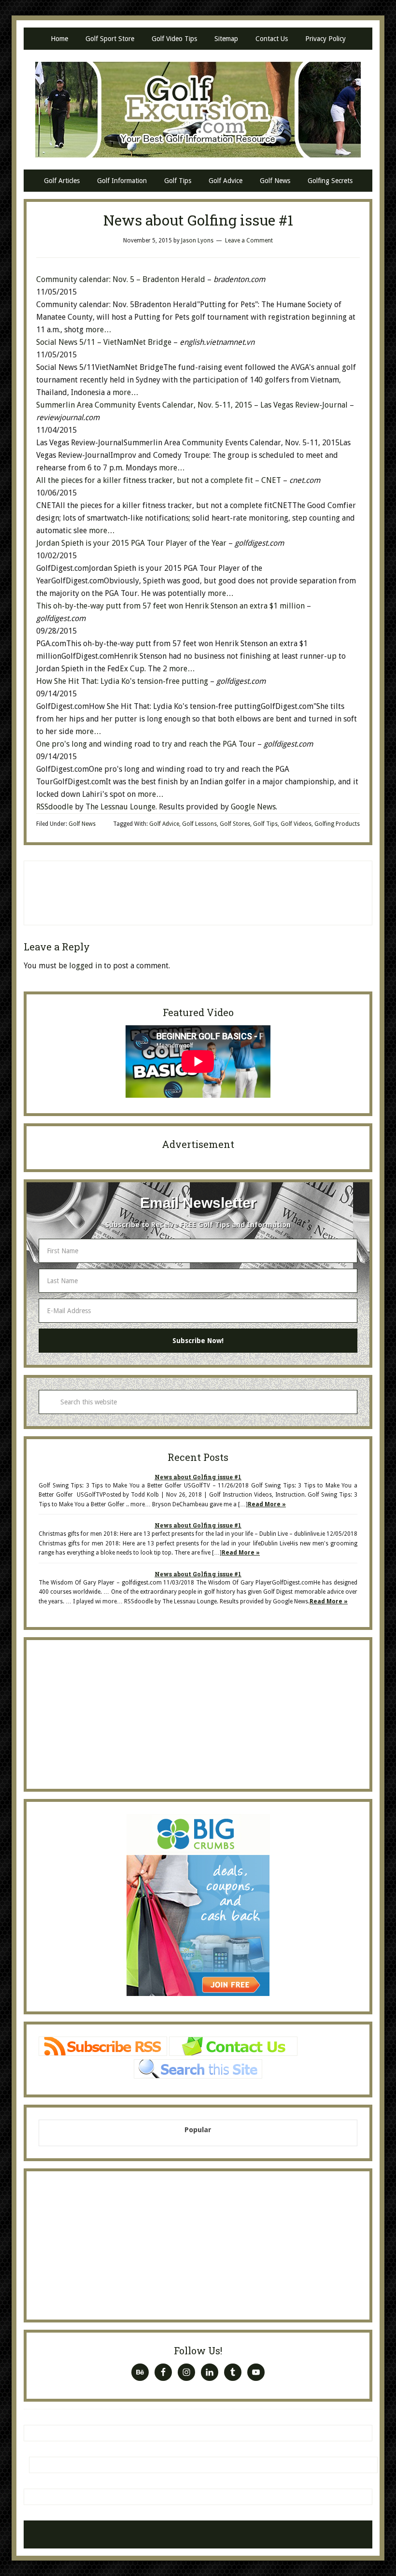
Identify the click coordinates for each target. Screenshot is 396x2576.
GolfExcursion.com (198, 110)
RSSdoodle (55, 807)
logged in (85, 966)
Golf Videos (296, 824)
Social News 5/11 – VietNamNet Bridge (104, 342)
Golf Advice (164, 824)
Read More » (267, 1504)
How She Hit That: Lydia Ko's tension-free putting (123, 681)
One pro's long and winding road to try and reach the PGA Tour (147, 744)
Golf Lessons (199, 824)
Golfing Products (337, 824)
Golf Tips (265, 824)
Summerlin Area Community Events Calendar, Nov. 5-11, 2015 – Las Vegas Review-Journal (192, 405)
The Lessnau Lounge (120, 807)
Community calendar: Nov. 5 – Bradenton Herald (121, 279)
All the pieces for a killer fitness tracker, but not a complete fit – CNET (159, 480)
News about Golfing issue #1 (198, 1477)
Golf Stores (235, 824)
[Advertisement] (198, 891)
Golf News (82, 824)
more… (99, 330)
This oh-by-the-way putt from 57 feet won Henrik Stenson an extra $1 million (171, 606)
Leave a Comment (249, 241)
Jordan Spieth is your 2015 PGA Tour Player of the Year (132, 543)
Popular (198, 2130)
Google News (253, 807)
